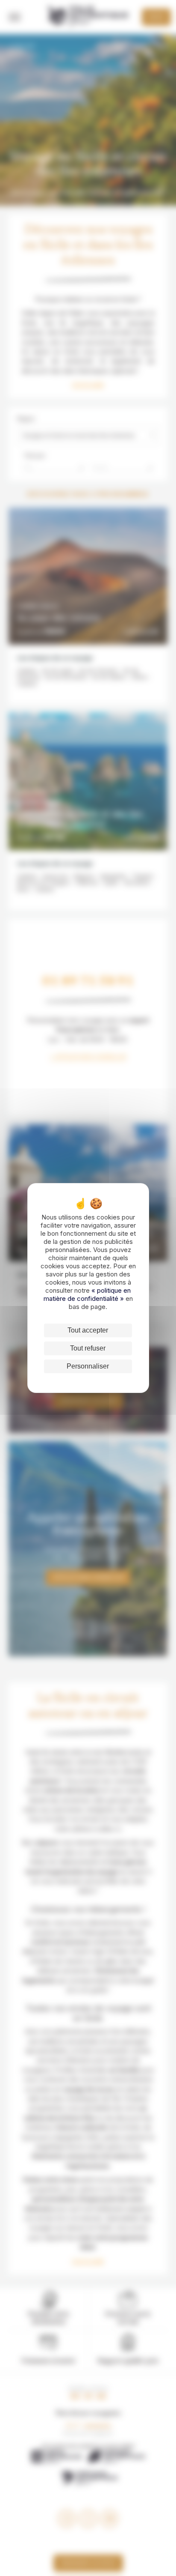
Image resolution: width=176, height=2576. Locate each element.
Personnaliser (88, 1366)
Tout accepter (88, 1330)
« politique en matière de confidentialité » (87, 1294)
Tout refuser (88, 1348)
